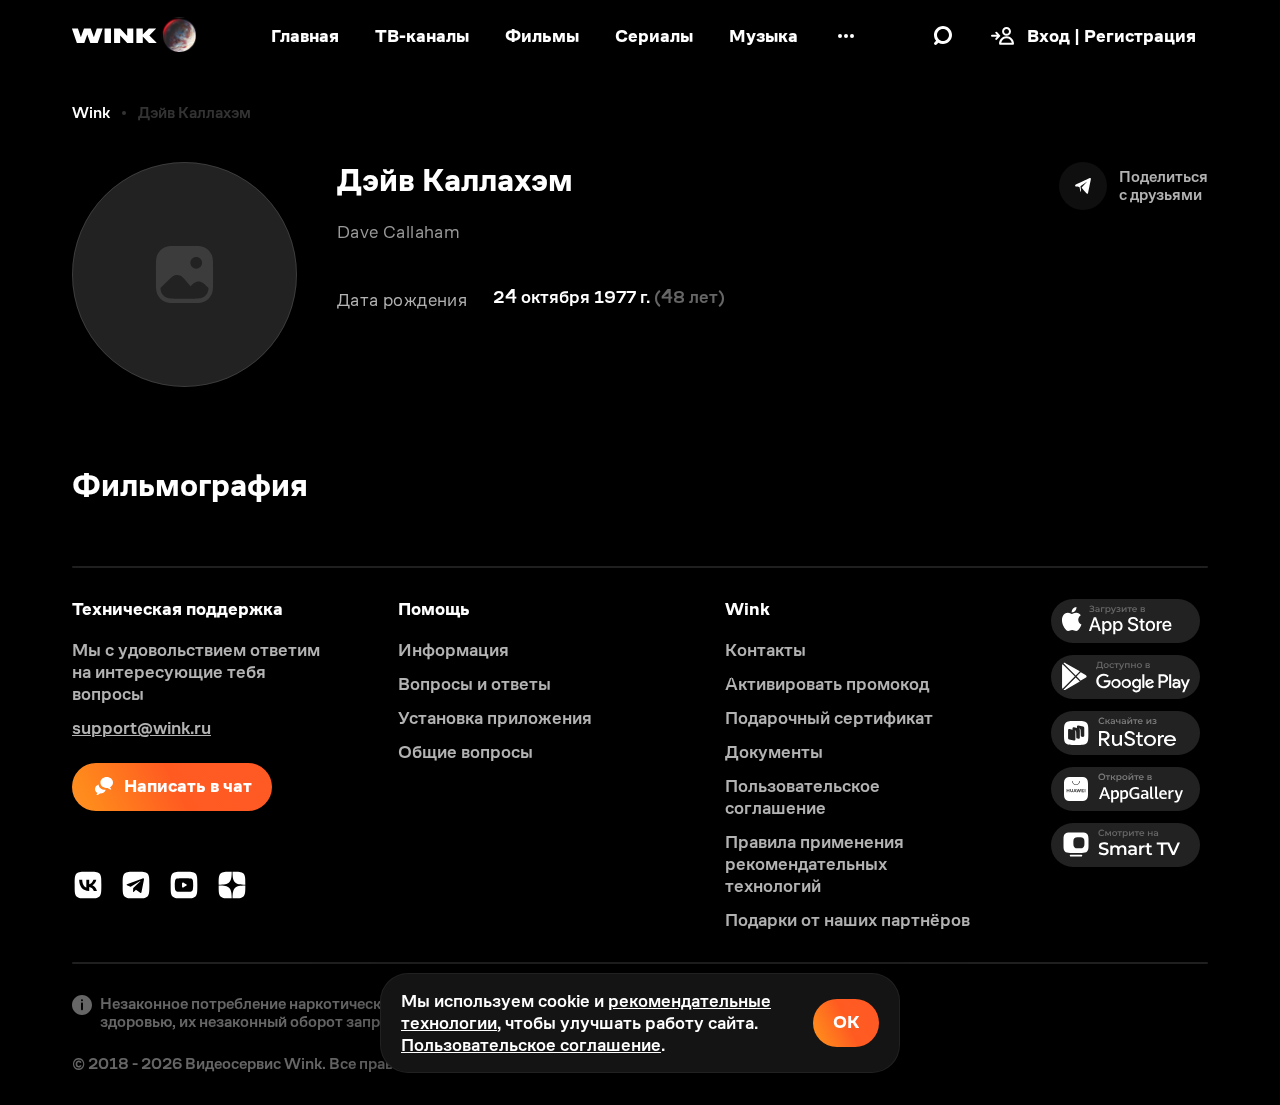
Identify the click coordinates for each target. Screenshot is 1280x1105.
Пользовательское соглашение (531, 1045)
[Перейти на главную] (135, 36)
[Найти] (943, 36)
